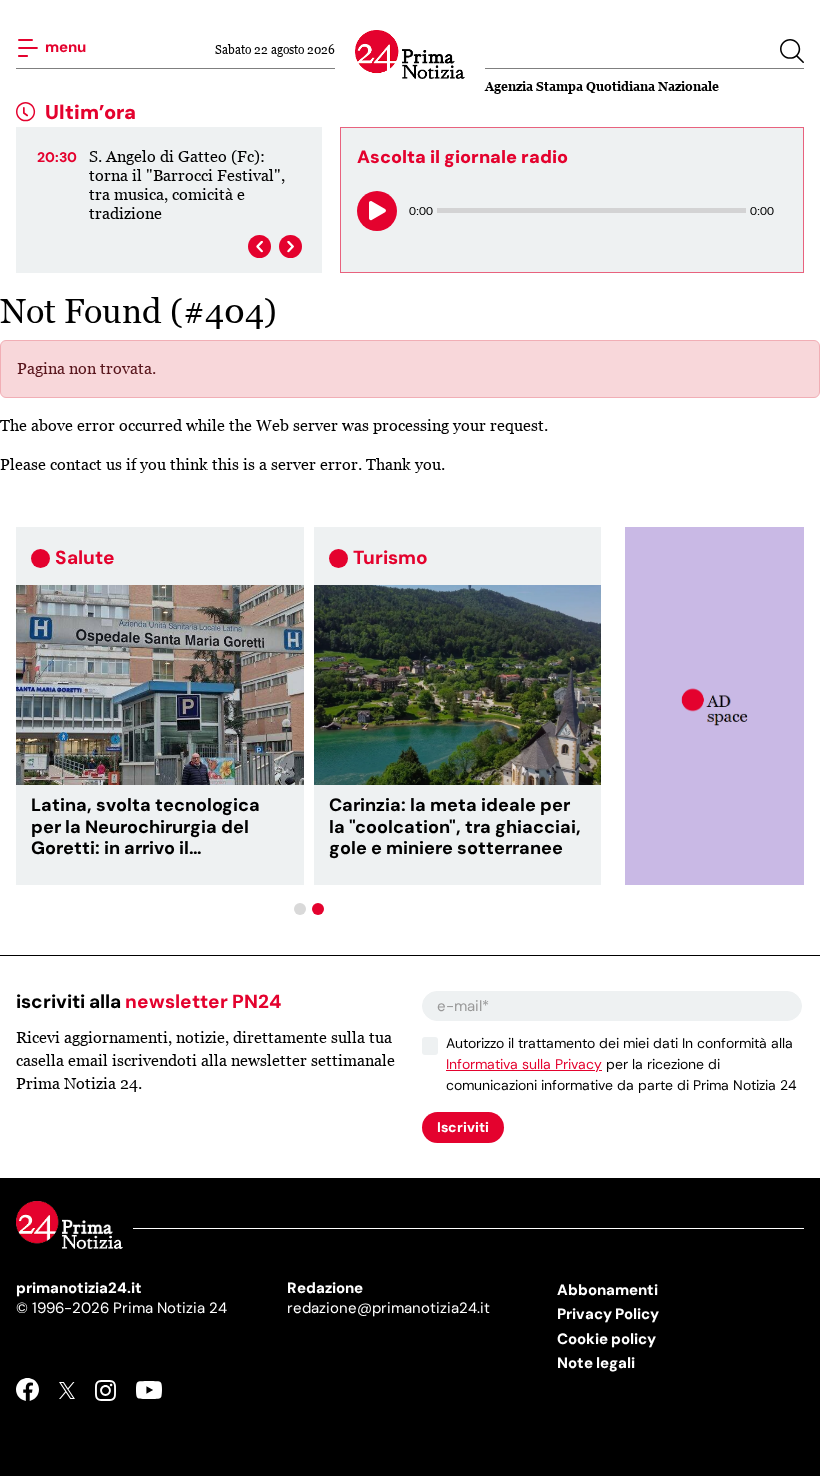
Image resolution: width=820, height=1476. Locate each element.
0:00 (421, 210)
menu (64, 46)
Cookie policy (606, 1339)
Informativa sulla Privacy (524, 1064)
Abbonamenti (607, 1290)
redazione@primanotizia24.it (388, 1308)
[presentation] (259, 246)
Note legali (596, 1363)
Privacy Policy (608, 1314)
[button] (300, 909)
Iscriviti (463, 1127)
